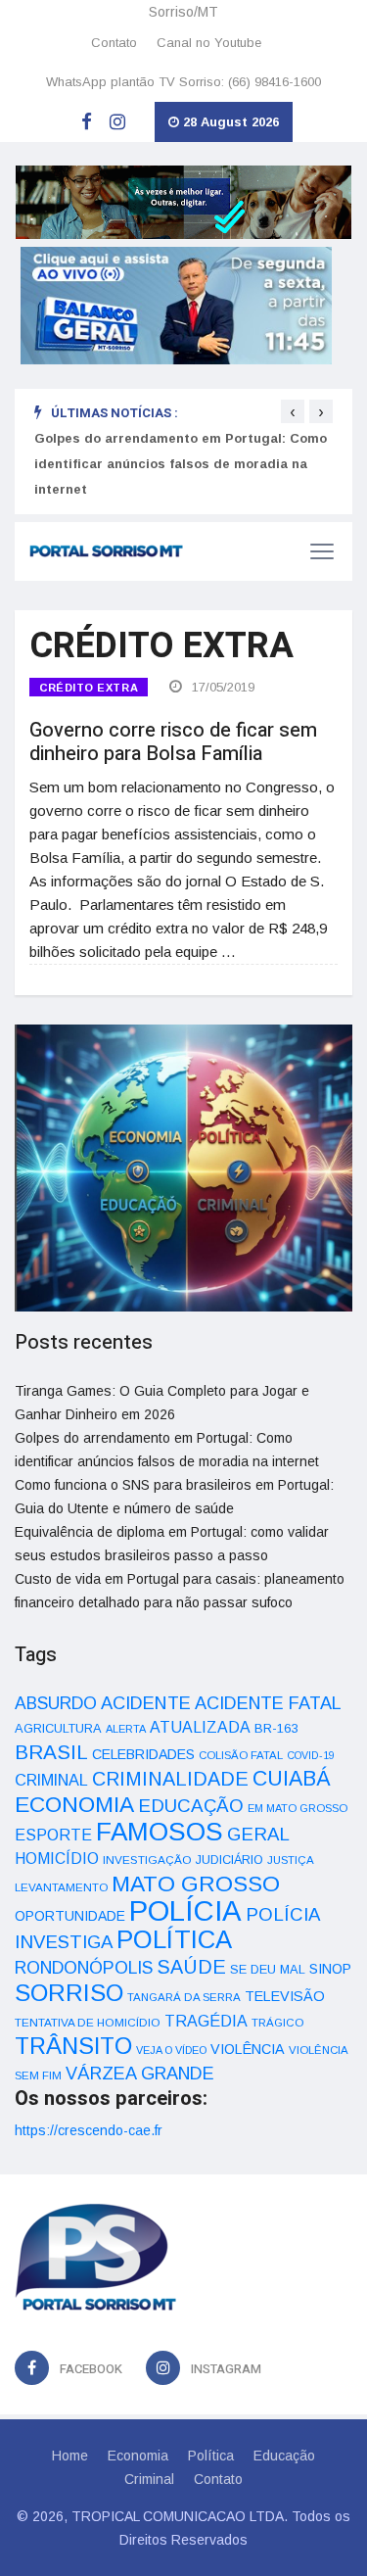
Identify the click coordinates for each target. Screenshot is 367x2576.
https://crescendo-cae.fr (89, 2130)
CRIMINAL (51, 1780)
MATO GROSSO (196, 1884)
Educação (284, 2456)
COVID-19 (311, 1755)
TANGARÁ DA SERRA (184, 1997)
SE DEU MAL (268, 1969)
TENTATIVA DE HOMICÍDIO (88, 2022)
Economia (138, 2456)
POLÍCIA (185, 1910)
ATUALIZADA (200, 1727)
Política (211, 2456)
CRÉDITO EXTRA (89, 688)
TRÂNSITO (73, 2046)
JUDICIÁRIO (229, 1860)
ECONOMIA (74, 1804)
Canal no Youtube (209, 43)
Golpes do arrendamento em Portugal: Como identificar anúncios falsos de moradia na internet (181, 464)
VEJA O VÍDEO (171, 2050)
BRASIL (51, 1752)
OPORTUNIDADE (70, 1916)
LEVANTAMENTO (61, 1887)
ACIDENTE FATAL (268, 1703)
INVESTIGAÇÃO (147, 1860)
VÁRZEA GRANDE (140, 2074)
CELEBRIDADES (143, 1754)
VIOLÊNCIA (248, 2049)
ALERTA (126, 1729)
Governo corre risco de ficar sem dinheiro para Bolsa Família (173, 742)
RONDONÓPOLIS (84, 1968)
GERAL (258, 1834)
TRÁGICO (277, 2023)
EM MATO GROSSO (298, 1808)
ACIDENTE (146, 1703)
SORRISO (69, 1993)
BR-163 (276, 1728)
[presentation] (293, 411)
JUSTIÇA (291, 1860)
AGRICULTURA (58, 1728)
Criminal (149, 2479)
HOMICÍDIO (57, 1859)
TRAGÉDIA (206, 2021)
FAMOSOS (160, 1832)
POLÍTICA (174, 1939)
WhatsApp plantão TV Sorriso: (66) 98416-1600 (183, 82)
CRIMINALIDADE (170, 1779)
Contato (114, 43)
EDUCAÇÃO (191, 1806)
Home (70, 2456)
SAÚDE (191, 1967)
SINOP (330, 1969)
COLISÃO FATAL (241, 1755)
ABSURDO (56, 1703)
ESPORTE (53, 1835)
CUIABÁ (292, 1779)
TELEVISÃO (285, 1996)
